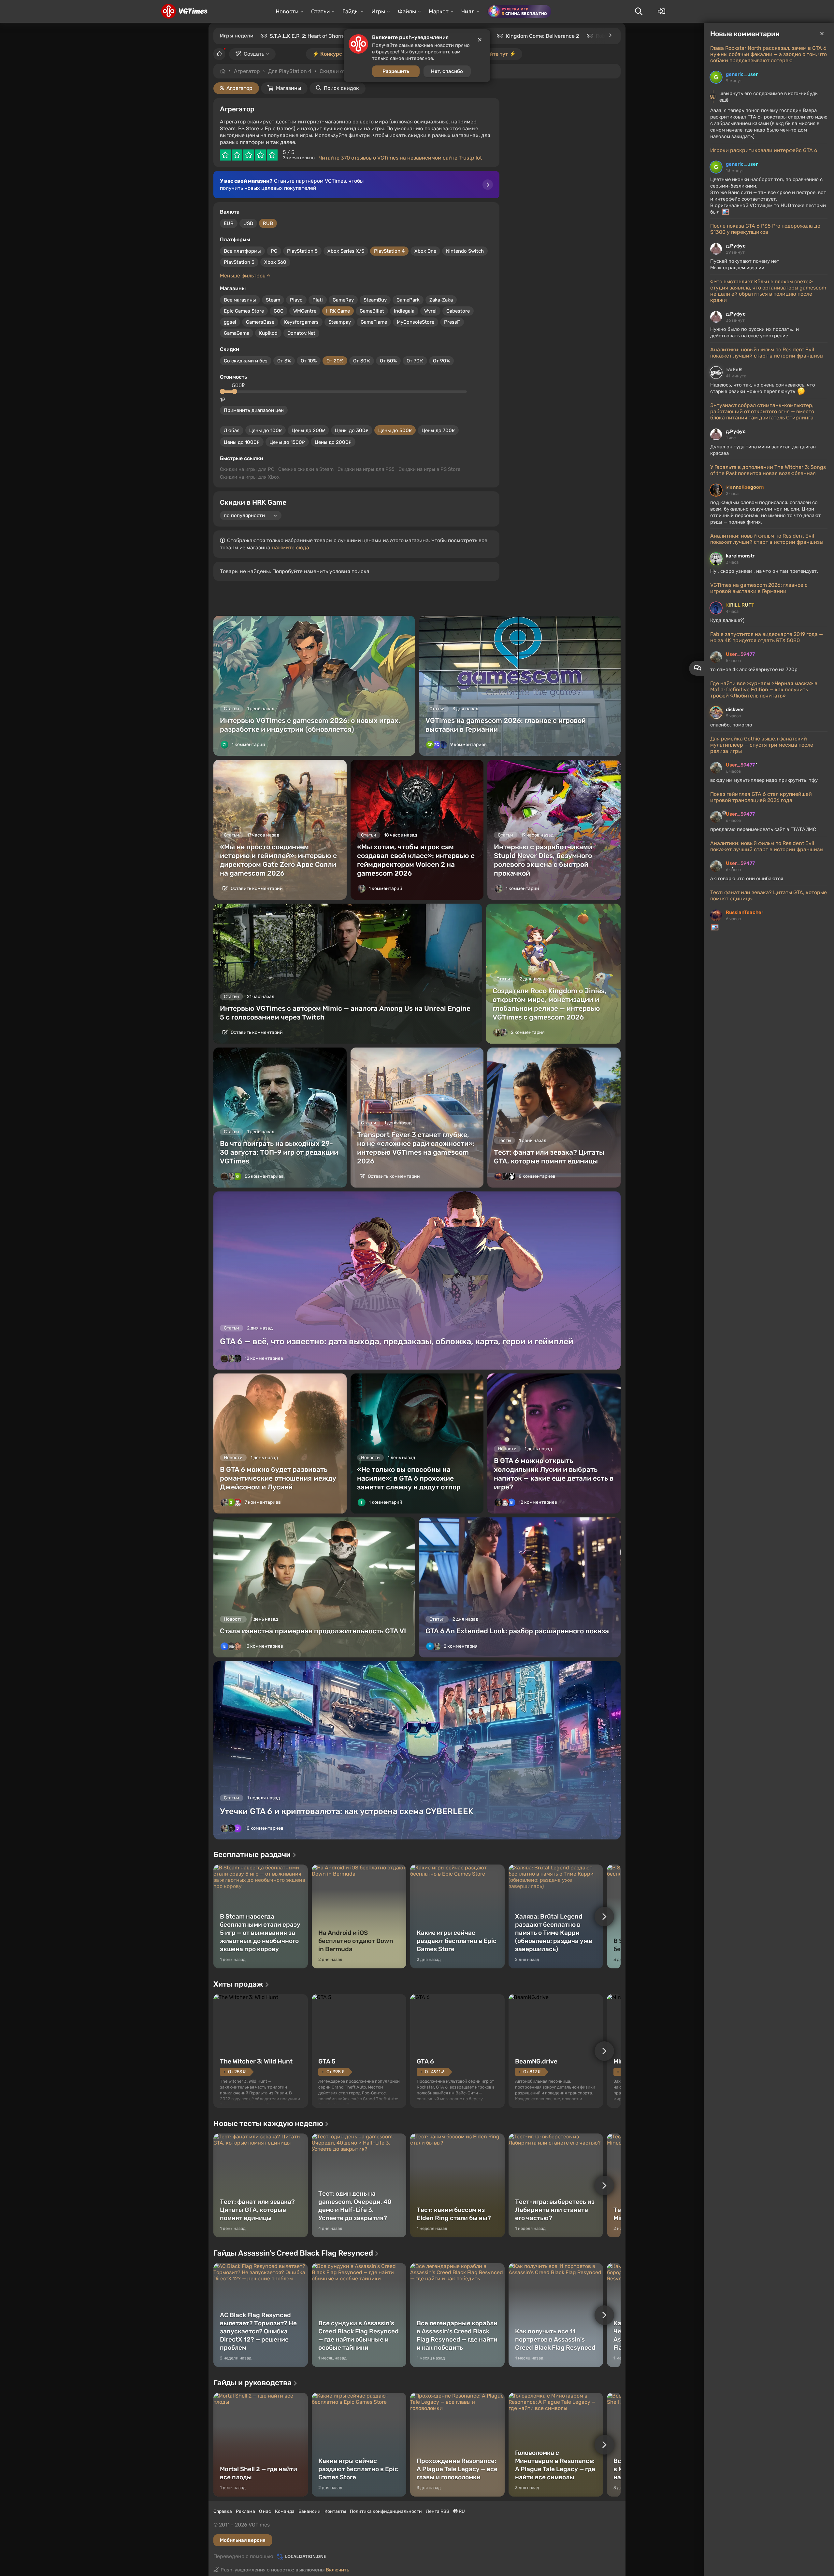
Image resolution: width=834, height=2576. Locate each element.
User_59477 (740, 654)
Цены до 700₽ (438, 430)
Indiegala (404, 311)
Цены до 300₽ (352, 430)
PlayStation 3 (239, 262)
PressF (452, 322)
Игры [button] (378, 11)
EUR (229, 223)
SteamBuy (375, 300)
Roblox (604, 36)
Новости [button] (287, 11)
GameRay (343, 300)
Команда (285, 2511)
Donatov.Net (301, 333)
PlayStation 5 (302, 251)
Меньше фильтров (243, 276)
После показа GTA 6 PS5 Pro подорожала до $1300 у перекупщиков (765, 229)
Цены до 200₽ (308, 430)
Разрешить (396, 71)
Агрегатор (247, 71)
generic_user (742, 74)
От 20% (335, 361)
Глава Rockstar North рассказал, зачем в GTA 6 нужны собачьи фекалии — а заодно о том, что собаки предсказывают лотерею (769, 54)
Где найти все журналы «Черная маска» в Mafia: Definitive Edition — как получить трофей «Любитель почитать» (764, 690)
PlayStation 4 (389, 251)
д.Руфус (736, 246)
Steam (273, 300)
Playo (296, 300)
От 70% (415, 361)
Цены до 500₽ (395, 430)
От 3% (284, 361)
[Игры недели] (610, 35)
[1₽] (223, 391)
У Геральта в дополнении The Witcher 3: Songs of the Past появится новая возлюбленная (768, 470)
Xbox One (425, 251)
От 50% (388, 361)
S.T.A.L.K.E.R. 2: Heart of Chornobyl (312, 36)
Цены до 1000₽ (242, 442)
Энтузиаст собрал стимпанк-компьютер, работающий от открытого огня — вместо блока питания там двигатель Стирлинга (762, 411)
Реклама (245, 2511)
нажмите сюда (290, 548)
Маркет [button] (439, 11)
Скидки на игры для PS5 (366, 469)
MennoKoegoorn (745, 487)
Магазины (288, 88)
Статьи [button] (320, 11)
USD (248, 223)
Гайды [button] (351, 11)
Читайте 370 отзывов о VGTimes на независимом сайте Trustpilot (400, 158)
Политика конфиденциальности (386, 2511)
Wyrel (430, 311)
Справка (223, 2511)
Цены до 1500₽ (287, 442)
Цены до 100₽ (266, 430)
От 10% (309, 361)
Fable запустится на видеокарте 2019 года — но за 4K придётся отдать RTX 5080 (767, 637)
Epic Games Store (244, 311)
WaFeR (734, 370)
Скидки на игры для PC (247, 469)
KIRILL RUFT (740, 605)
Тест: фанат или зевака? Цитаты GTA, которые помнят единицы (769, 895)
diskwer (735, 710)
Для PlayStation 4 (290, 71)
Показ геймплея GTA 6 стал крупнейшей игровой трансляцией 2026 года (761, 797)
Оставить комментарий (256, 888)
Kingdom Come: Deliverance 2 (542, 36)
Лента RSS (438, 2511)
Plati (318, 300)
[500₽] (235, 391)
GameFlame (374, 322)
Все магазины (240, 300)
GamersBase (260, 322)
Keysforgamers (301, 322)
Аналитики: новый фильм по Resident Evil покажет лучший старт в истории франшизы (767, 353)
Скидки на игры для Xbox (250, 477)
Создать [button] (254, 54)
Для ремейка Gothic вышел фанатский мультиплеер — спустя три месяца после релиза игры (762, 745)
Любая (232, 430)
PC (274, 251)
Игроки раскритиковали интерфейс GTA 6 (764, 150)
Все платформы (242, 251)
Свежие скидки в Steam (306, 469)
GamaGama (237, 333)
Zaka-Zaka (441, 300)
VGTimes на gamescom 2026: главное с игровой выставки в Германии (759, 588)
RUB (268, 223)
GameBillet (372, 311)
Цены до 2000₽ (333, 442)
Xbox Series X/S (346, 251)
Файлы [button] (407, 11)
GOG (279, 311)
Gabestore (458, 311)
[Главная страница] (184, 11)
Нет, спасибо (447, 71)
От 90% (441, 361)
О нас (265, 2511)
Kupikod (268, 333)
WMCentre (305, 311)
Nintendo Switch (465, 251)
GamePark (408, 300)
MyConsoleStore (416, 322)
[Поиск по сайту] (639, 11)
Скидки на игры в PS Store (429, 469)
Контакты (335, 2511)
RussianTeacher (745, 912)
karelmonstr (740, 556)
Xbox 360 (275, 262)
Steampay (340, 322)
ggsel (230, 322)
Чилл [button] (468, 11)
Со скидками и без (246, 361)
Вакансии (309, 2511)
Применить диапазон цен (254, 410)
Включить (338, 2570)
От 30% (362, 361)
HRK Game (338, 311)
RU (461, 2511)
